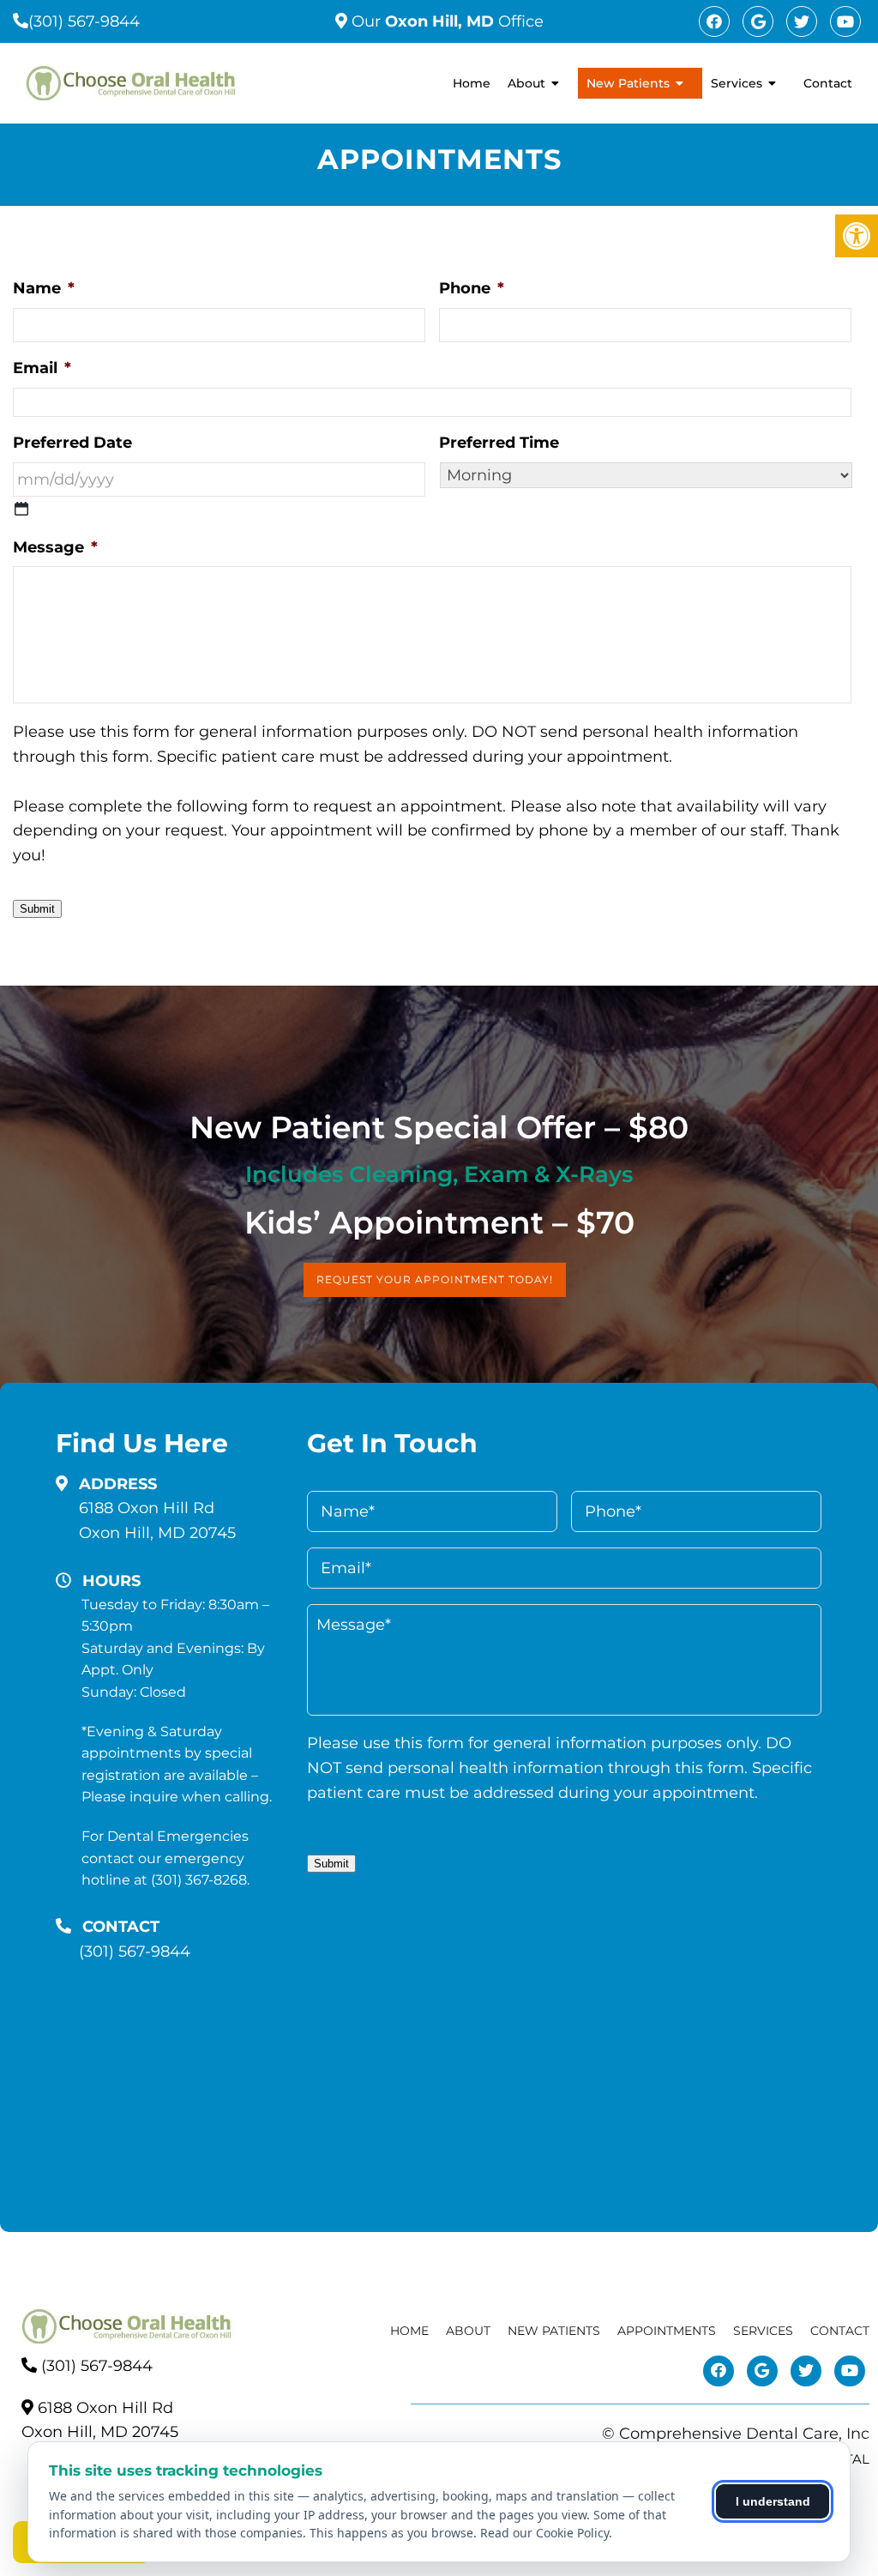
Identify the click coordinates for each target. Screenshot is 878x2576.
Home (472, 83)
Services (737, 83)
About (526, 83)
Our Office (445, 21)
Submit (37, 909)
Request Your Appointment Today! (435, 1279)
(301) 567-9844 (84, 21)
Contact (828, 83)
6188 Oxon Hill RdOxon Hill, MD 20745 (157, 1520)
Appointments (667, 2331)
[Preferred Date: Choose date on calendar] (21, 509)
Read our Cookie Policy (544, 2533)
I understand (773, 2501)
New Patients (628, 83)
